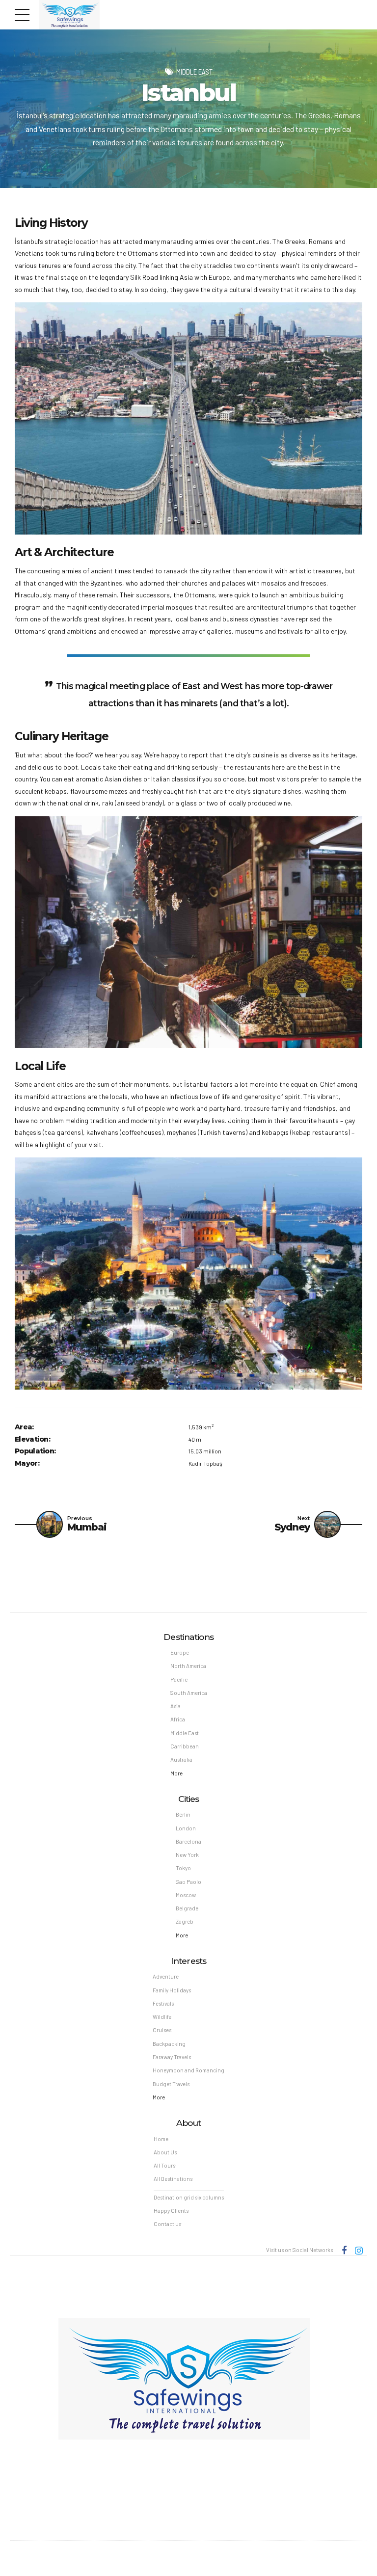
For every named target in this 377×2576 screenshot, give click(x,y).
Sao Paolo (188, 1882)
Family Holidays (172, 1990)
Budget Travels (171, 2084)
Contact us (167, 2224)
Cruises (162, 2030)
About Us (165, 2152)
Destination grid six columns (189, 2197)
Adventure (166, 1976)
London (186, 1828)
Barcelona (188, 1841)
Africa (178, 1719)
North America (188, 1666)
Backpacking (169, 2044)
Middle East (194, 72)
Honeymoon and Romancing (188, 2070)
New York (187, 1855)
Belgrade (187, 1908)
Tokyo (183, 1868)
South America (189, 1693)
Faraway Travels (172, 2057)
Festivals (163, 2003)
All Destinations (173, 2179)
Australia (181, 1759)
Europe (180, 1652)
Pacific (179, 1679)
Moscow (186, 1895)
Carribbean (185, 1746)
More (176, 1773)
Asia (175, 1706)
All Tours (164, 2165)
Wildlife (162, 2017)
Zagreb (185, 1921)
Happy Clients (171, 2211)
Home (161, 2139)
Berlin (183, 1814)
